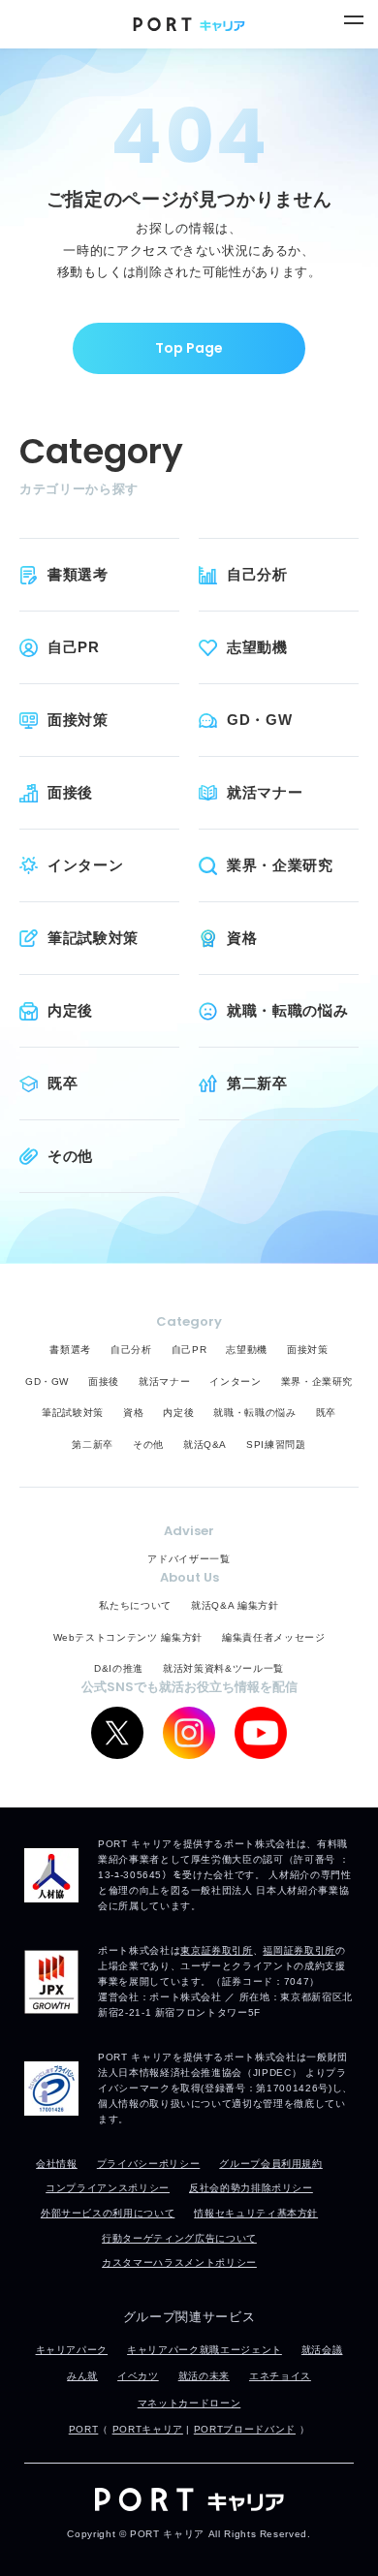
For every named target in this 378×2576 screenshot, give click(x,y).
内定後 (70, 1010)
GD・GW (259, 720)
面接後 (70, 792)
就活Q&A (205, 1445)
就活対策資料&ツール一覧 (223, 1668)
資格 (242, 938)
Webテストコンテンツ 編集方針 (128, 1637)
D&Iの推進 (119, 1668)
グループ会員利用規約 (271, 2164)
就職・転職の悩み (287, 1010)
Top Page (189, 348)
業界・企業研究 (280, 865)
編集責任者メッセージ (274, 1637)
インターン (85, 865)
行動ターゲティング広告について (179, 2238)
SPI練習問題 (276, 1445)
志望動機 (257, 647)
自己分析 (257, 574)
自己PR (74, 647)
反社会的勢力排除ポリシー (251, 2188)
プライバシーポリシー (149, 2164)
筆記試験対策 (93, 938)
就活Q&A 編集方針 (235, 1605)
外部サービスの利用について (108, 2213)
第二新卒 (257, 1083)
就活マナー (265, 792)
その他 (70, 1156)
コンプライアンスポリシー (108, 2188)
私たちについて (135, 1605)
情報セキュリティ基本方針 (256, 2213)
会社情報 (57, 2164)
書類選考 (78, 574)
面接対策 (78, 720)
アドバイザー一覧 (189, 1559)
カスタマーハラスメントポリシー (179, 2262)
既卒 (63, 1083)
